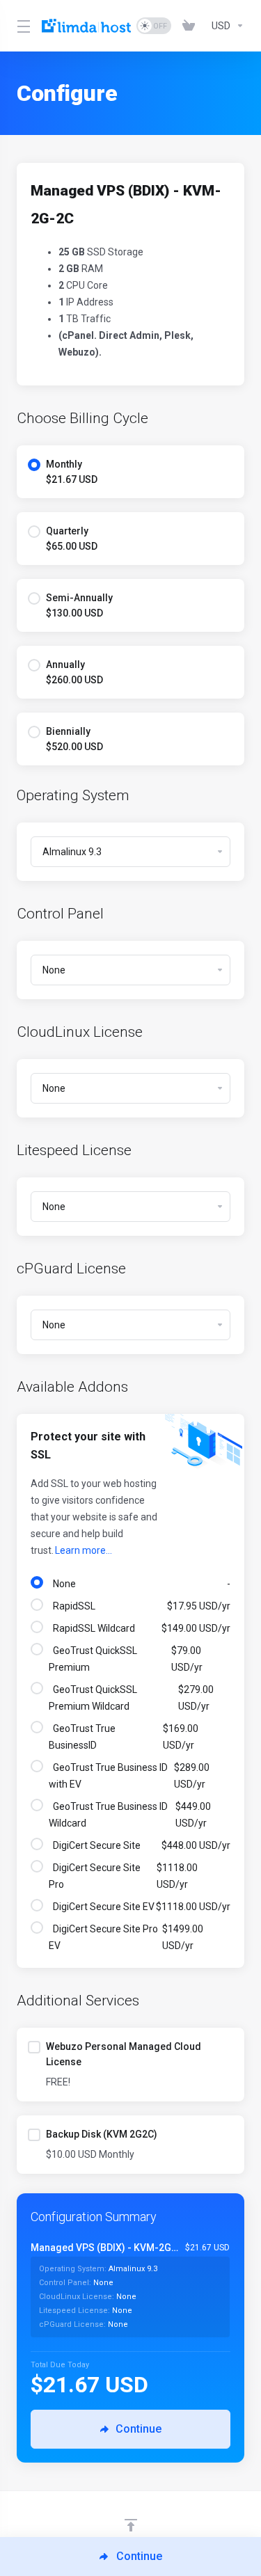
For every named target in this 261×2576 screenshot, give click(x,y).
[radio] (34, 465)
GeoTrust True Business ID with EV (129, 1776)
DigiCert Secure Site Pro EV (126, 1937)
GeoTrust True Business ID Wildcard (130, 1815)
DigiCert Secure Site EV (140, 1907)
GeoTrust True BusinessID (124, 1737)
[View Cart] (191, 26)
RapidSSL (140, 1606)
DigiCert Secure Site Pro (123, 1876)
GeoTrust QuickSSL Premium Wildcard (131, 1698)
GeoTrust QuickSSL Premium (126, 1659)
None (140, 1584)
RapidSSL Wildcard (140, 1628)
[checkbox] (34, 2047)
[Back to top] (131, 2525)
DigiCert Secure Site (140, 1845)
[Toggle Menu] (21, 26)
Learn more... (84, 1550)
